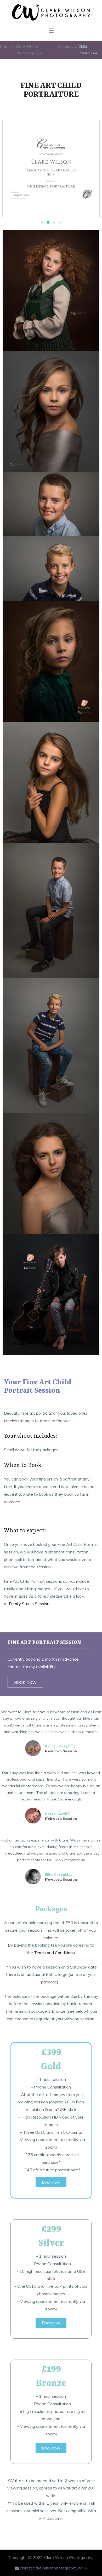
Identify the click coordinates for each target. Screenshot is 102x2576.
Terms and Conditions (54, 1953)
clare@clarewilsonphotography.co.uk (54, 2568)
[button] (42, 222)
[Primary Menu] (51, 31)
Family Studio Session (29, 1604)
